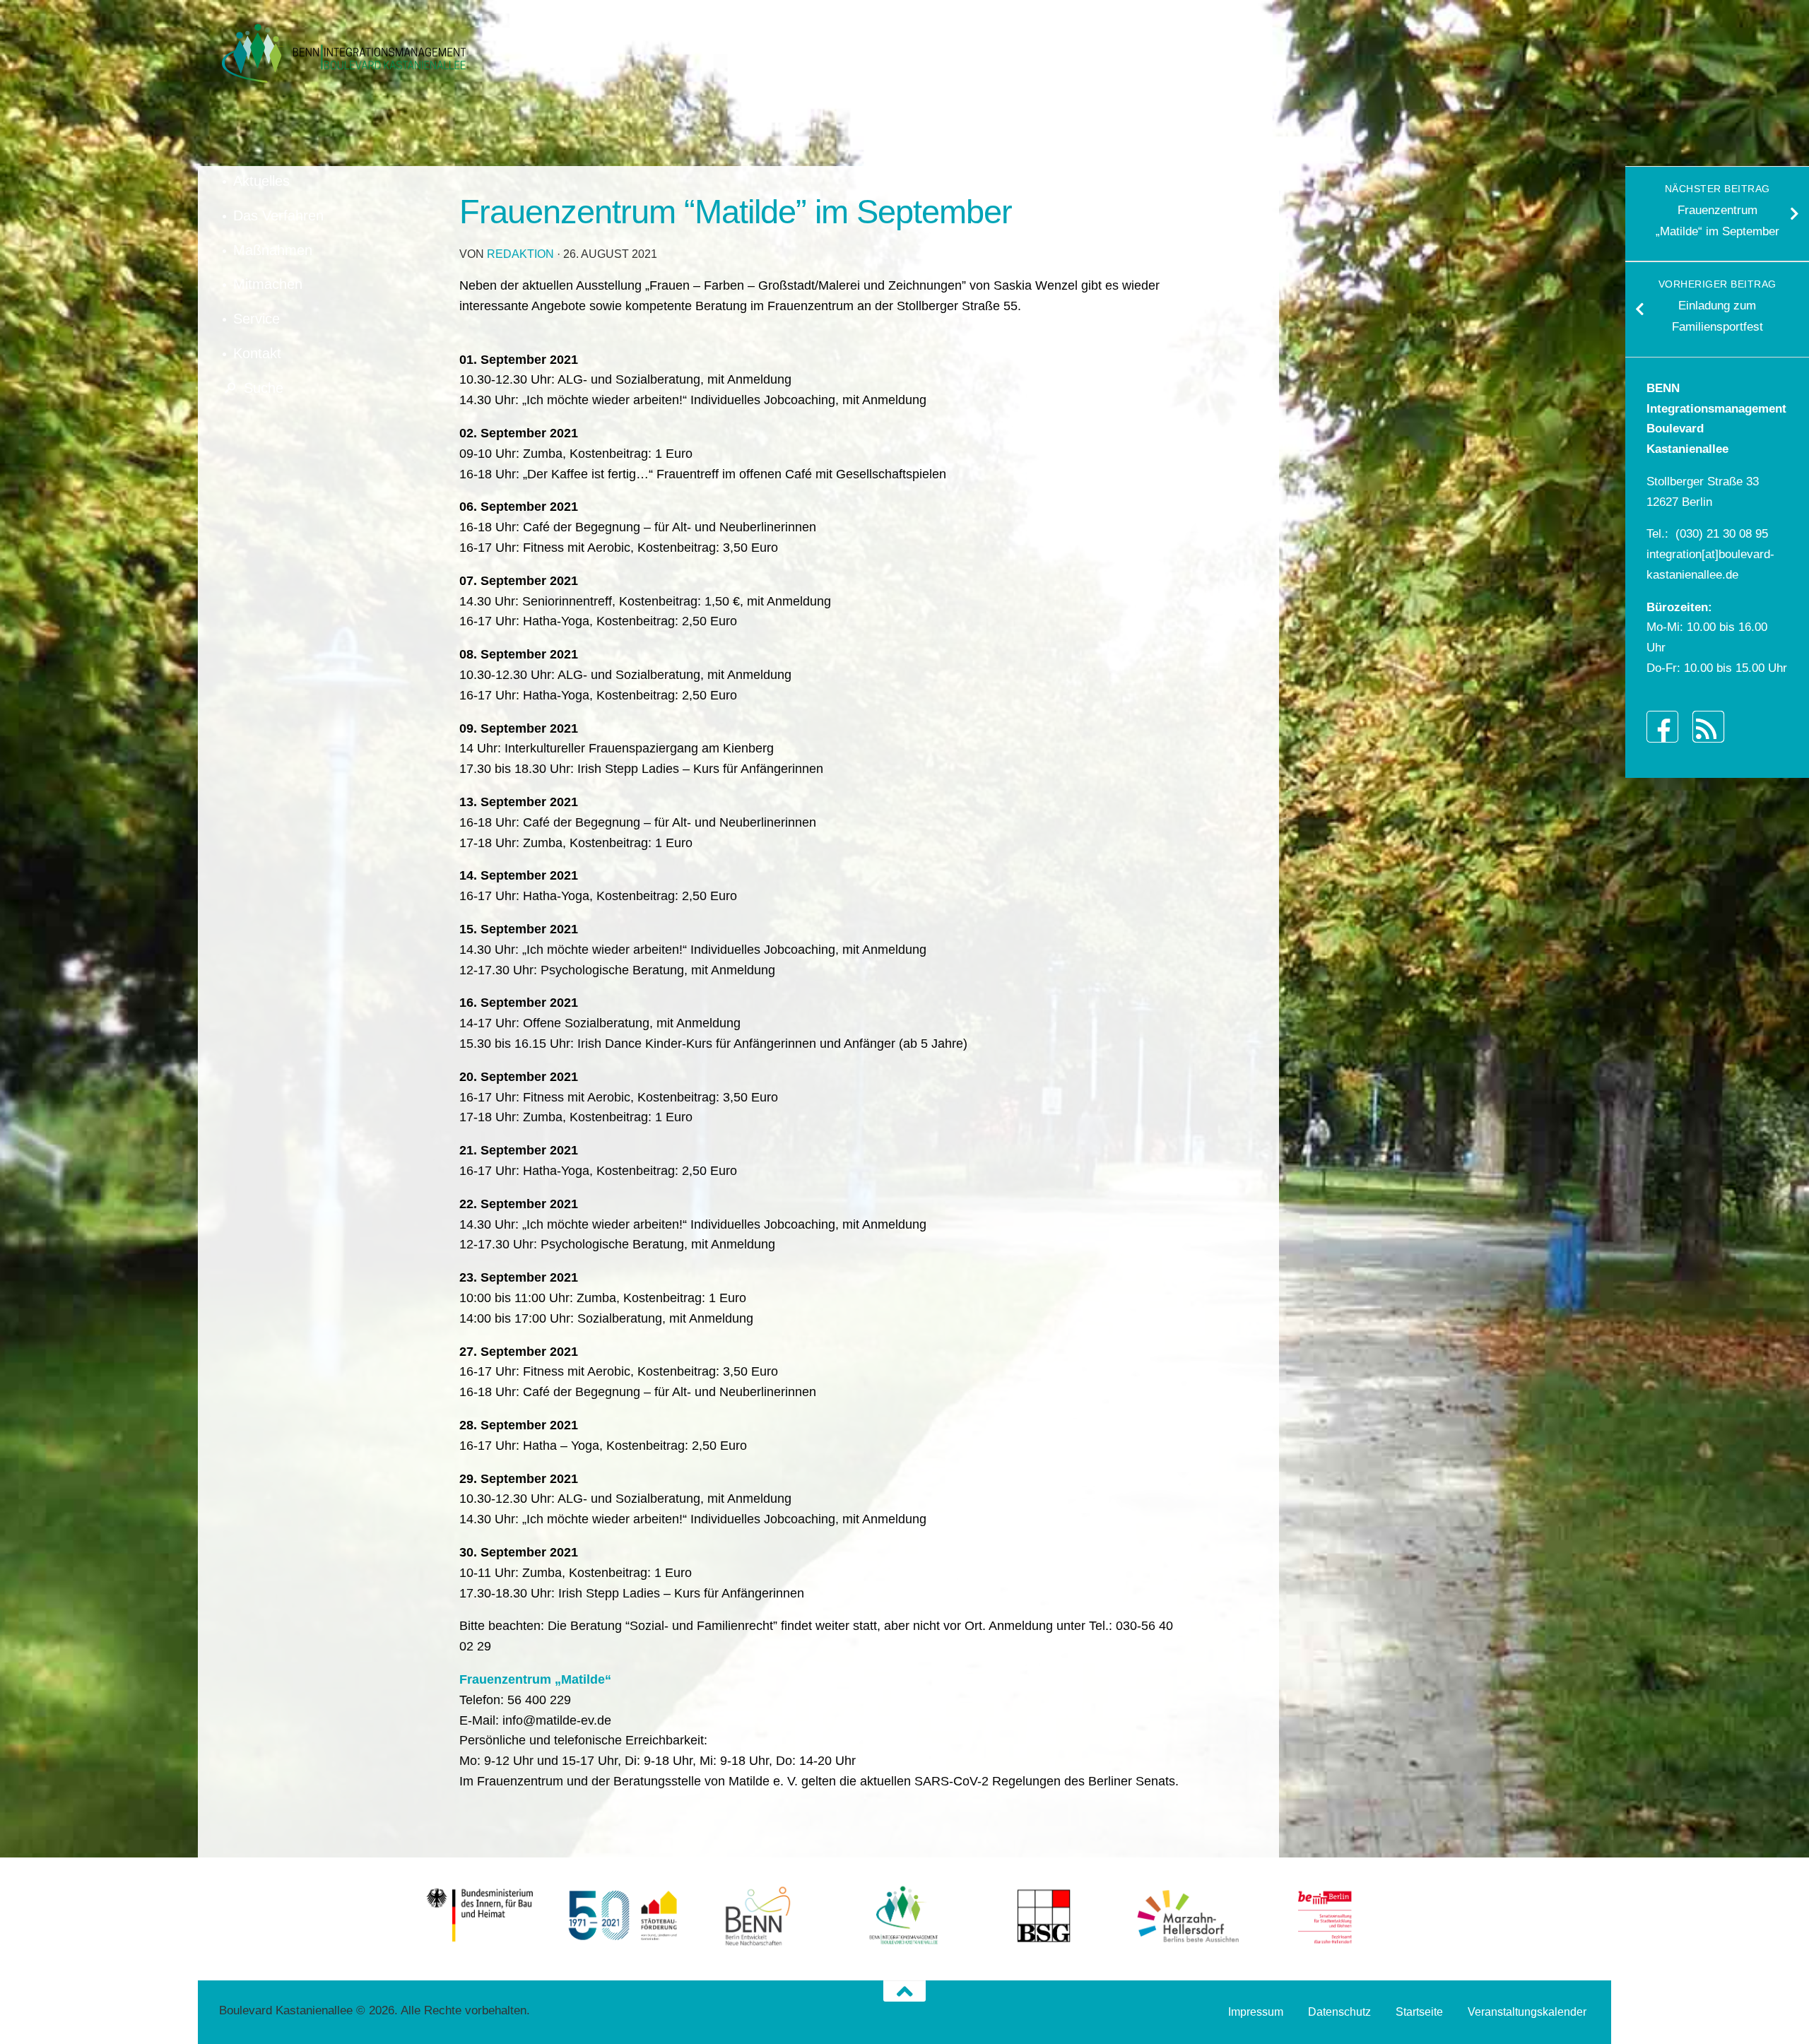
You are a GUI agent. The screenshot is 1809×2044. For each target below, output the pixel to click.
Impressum (1256, 2012)
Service (257, 319)
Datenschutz (1339, 2012)
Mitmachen (268, 284)
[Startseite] (343, 53)
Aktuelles (261, 181)
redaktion (520, 254)
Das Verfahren (278, 215)
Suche (264, 388)
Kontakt (257, 353)
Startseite (1419, 2012)
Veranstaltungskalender (1527, 2012)
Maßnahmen (273, 250)
